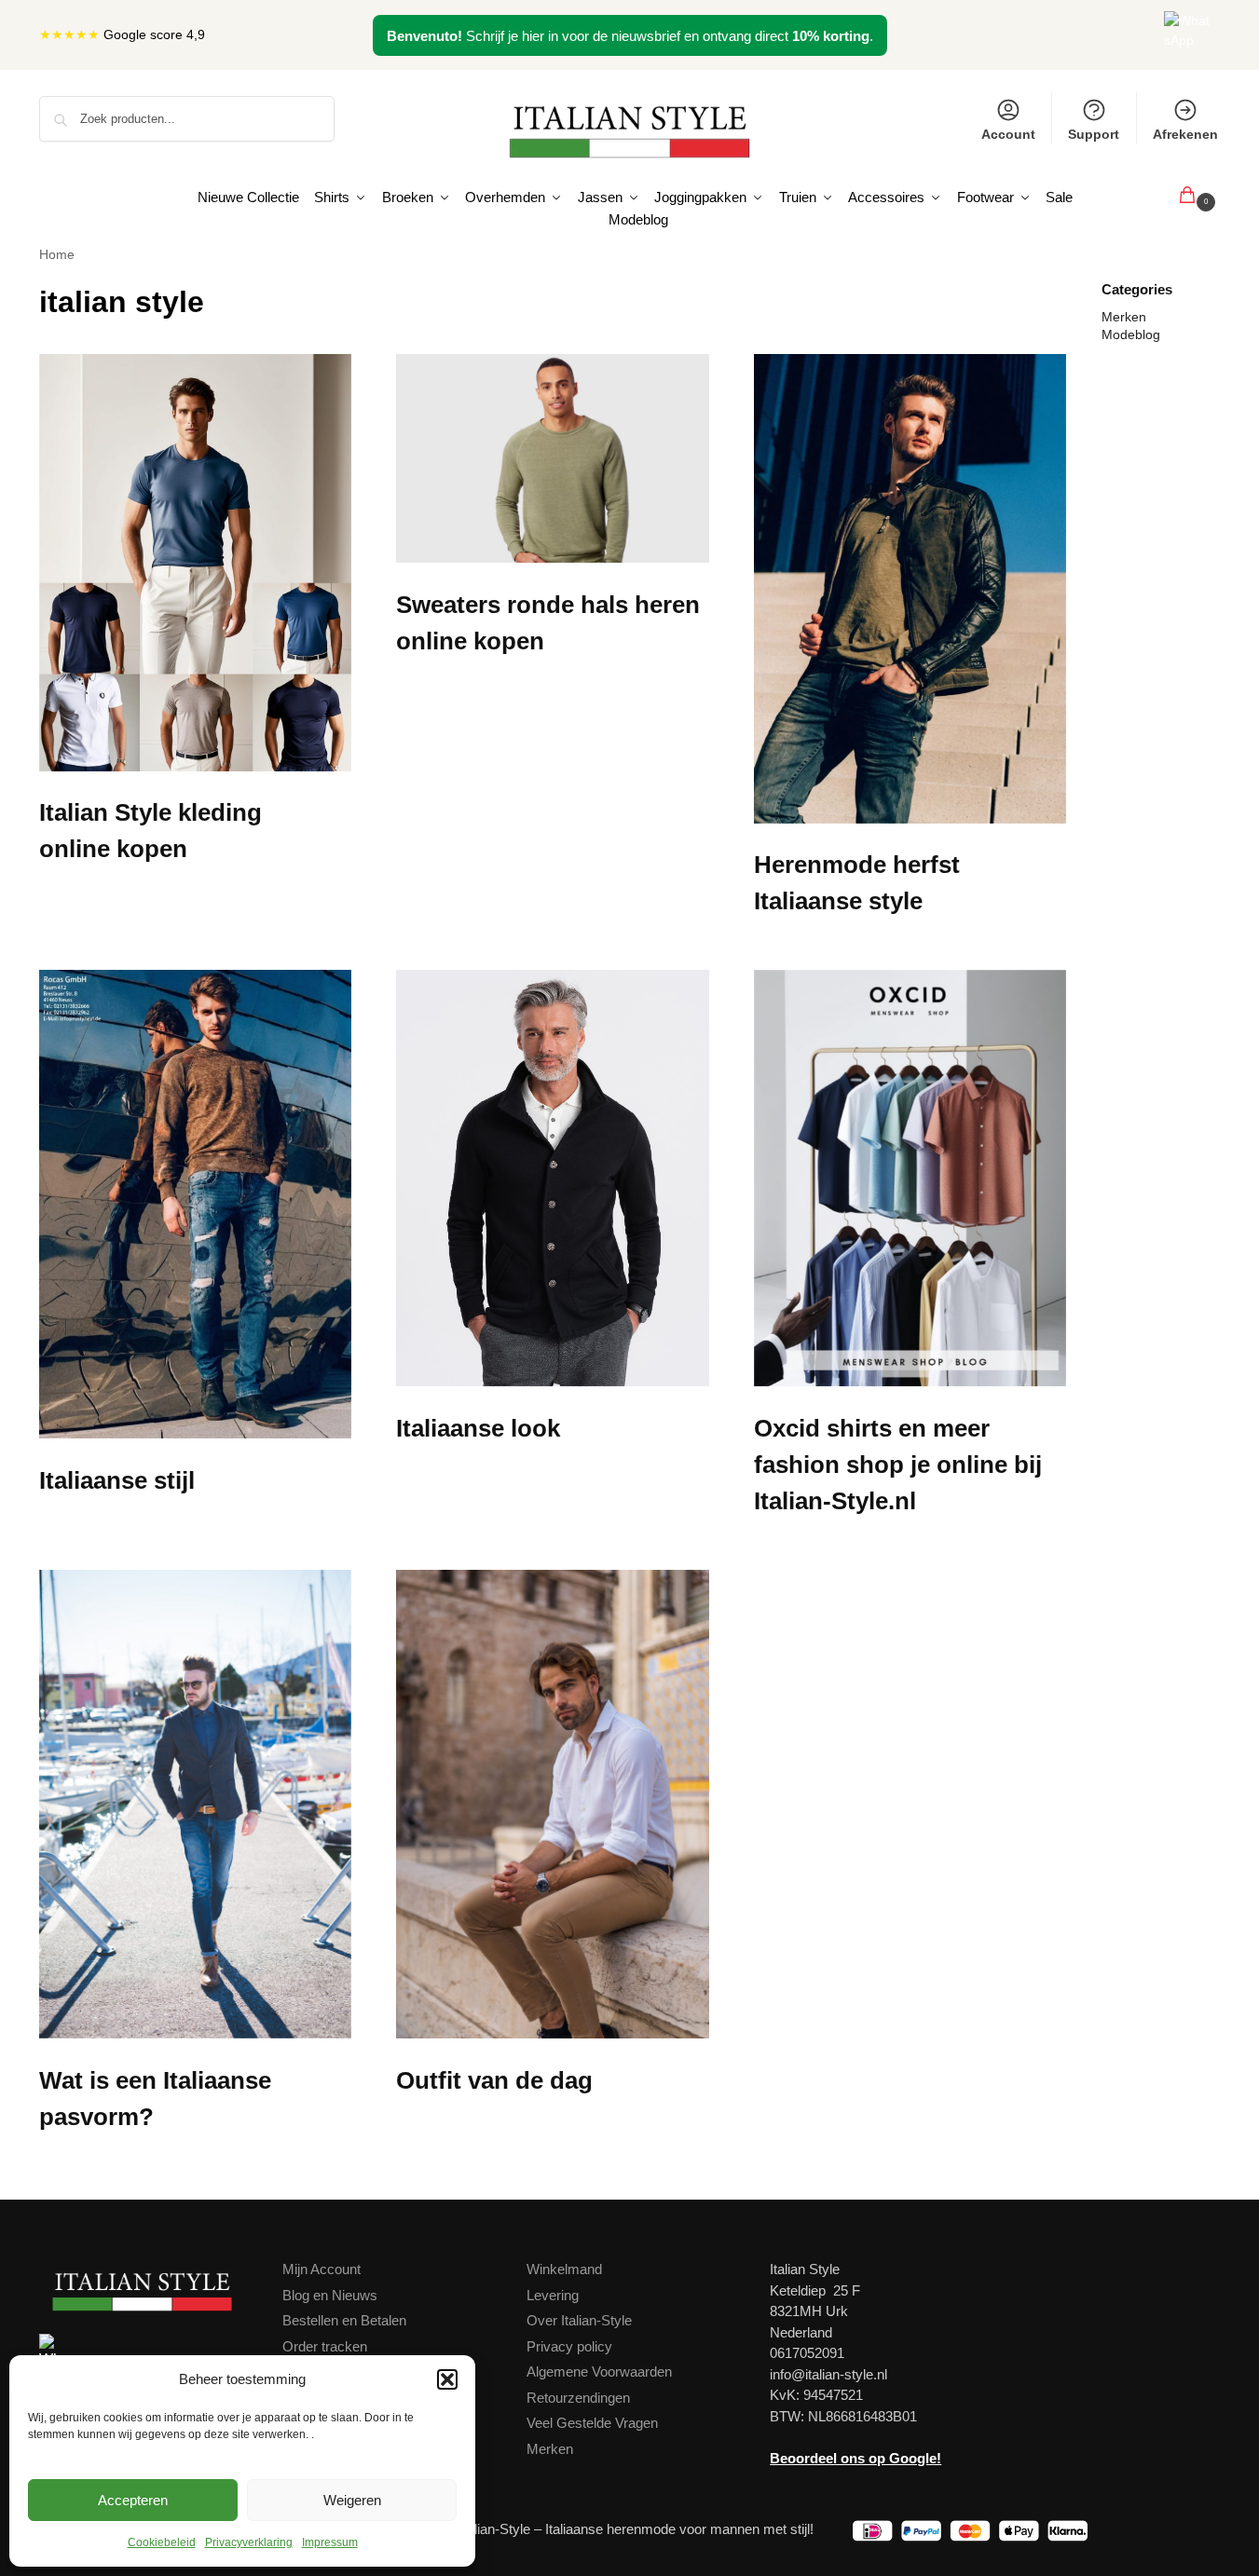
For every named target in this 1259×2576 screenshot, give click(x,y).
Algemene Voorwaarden (599, 2372)
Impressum (330, 2542)
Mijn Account (322, 2269)
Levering (553, 2295)
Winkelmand (564, 2269)
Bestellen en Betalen (344, 2320)
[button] (447, 2379)
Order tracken (325, 2346)
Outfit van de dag (494, 2080)
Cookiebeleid (162, 2542)
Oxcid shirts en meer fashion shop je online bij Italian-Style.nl (898, 1465)
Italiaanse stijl (117, 1480)
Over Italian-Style (579, 2320)
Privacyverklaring (249, 2542)
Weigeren (352, 2500)
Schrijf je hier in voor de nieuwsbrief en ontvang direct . (630, 36)
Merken (1124, 317)
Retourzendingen (578, 2398)
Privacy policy (569, 2346)
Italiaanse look (478, 1428)
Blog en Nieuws (330, 2295)
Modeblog (1131, 334)
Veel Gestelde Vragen (592, 2423)
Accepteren (133, 2500)
